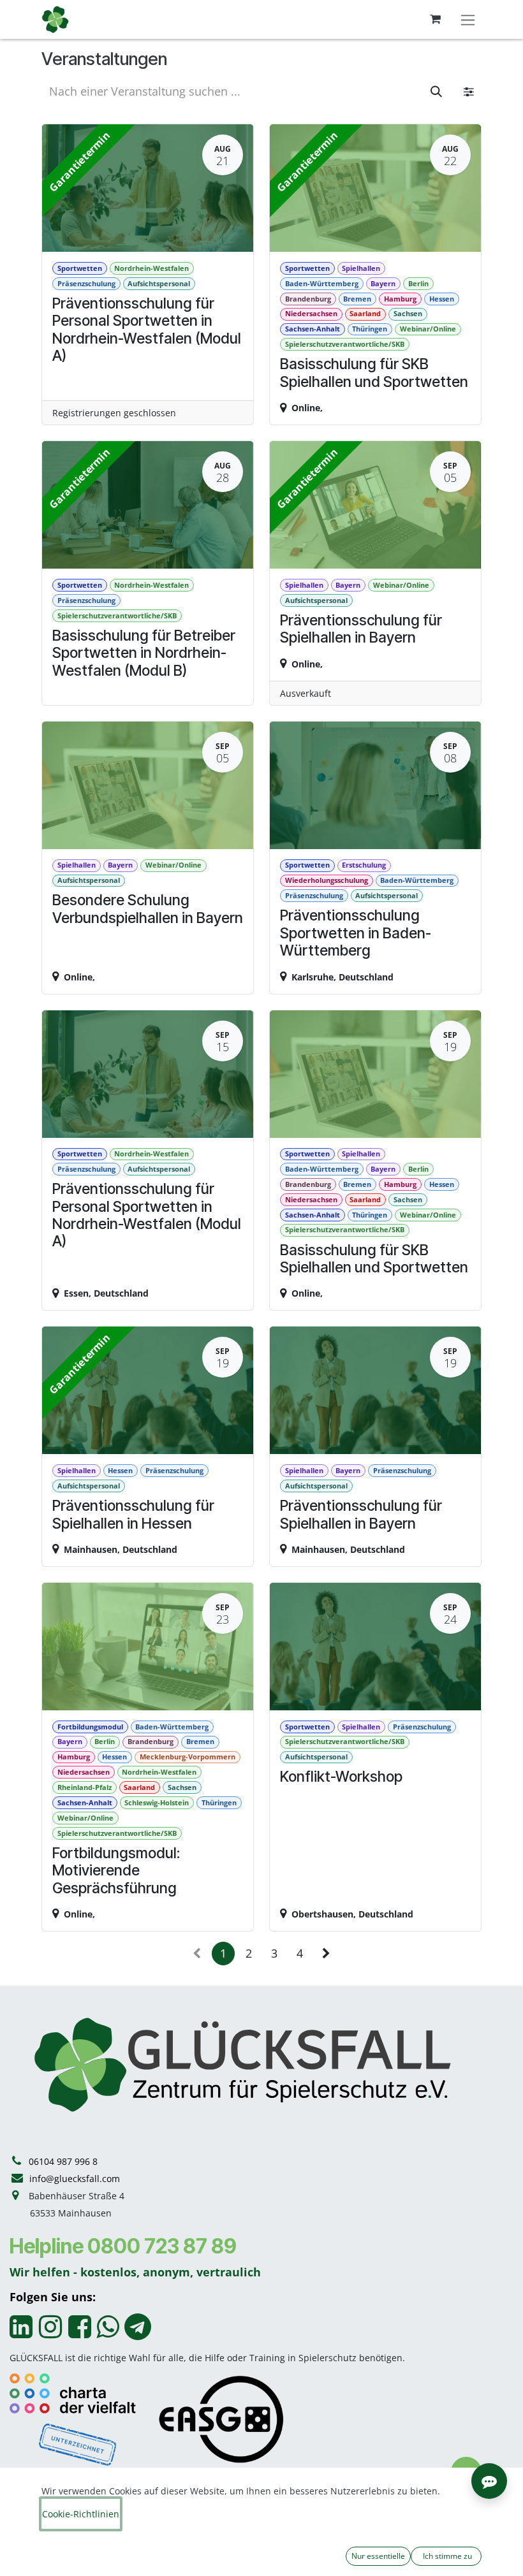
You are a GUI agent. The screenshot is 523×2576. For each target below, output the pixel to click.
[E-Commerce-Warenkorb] (435, 19)
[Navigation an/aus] (468, 19)
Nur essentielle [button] (378, 2556)
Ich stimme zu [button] (446, 2556)
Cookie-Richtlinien (81, 2514)
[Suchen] (436, 91)
